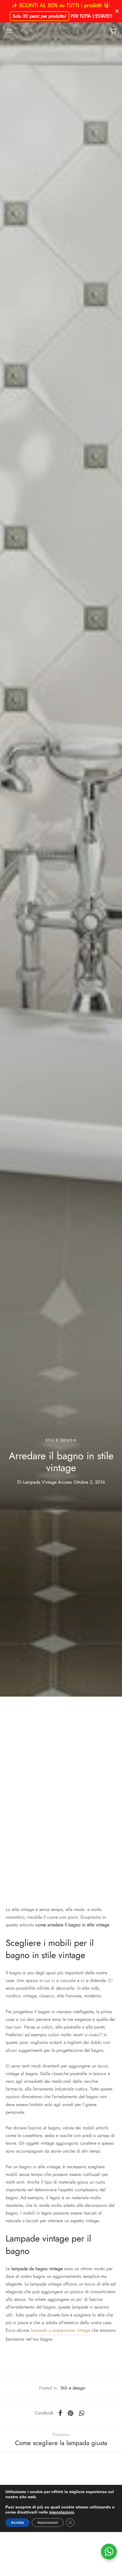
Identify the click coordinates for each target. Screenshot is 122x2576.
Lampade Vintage (40, 1482)
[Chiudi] (117, 11)
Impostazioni (48, 2523)
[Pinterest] (71, 2413)
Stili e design (61, 1440)
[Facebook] (60, 2413)
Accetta (17, 2523)
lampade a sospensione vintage (60, 2330)
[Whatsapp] (82, 2413)
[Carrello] (113, 31)
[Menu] (9, 31)
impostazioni (62, 2512)
